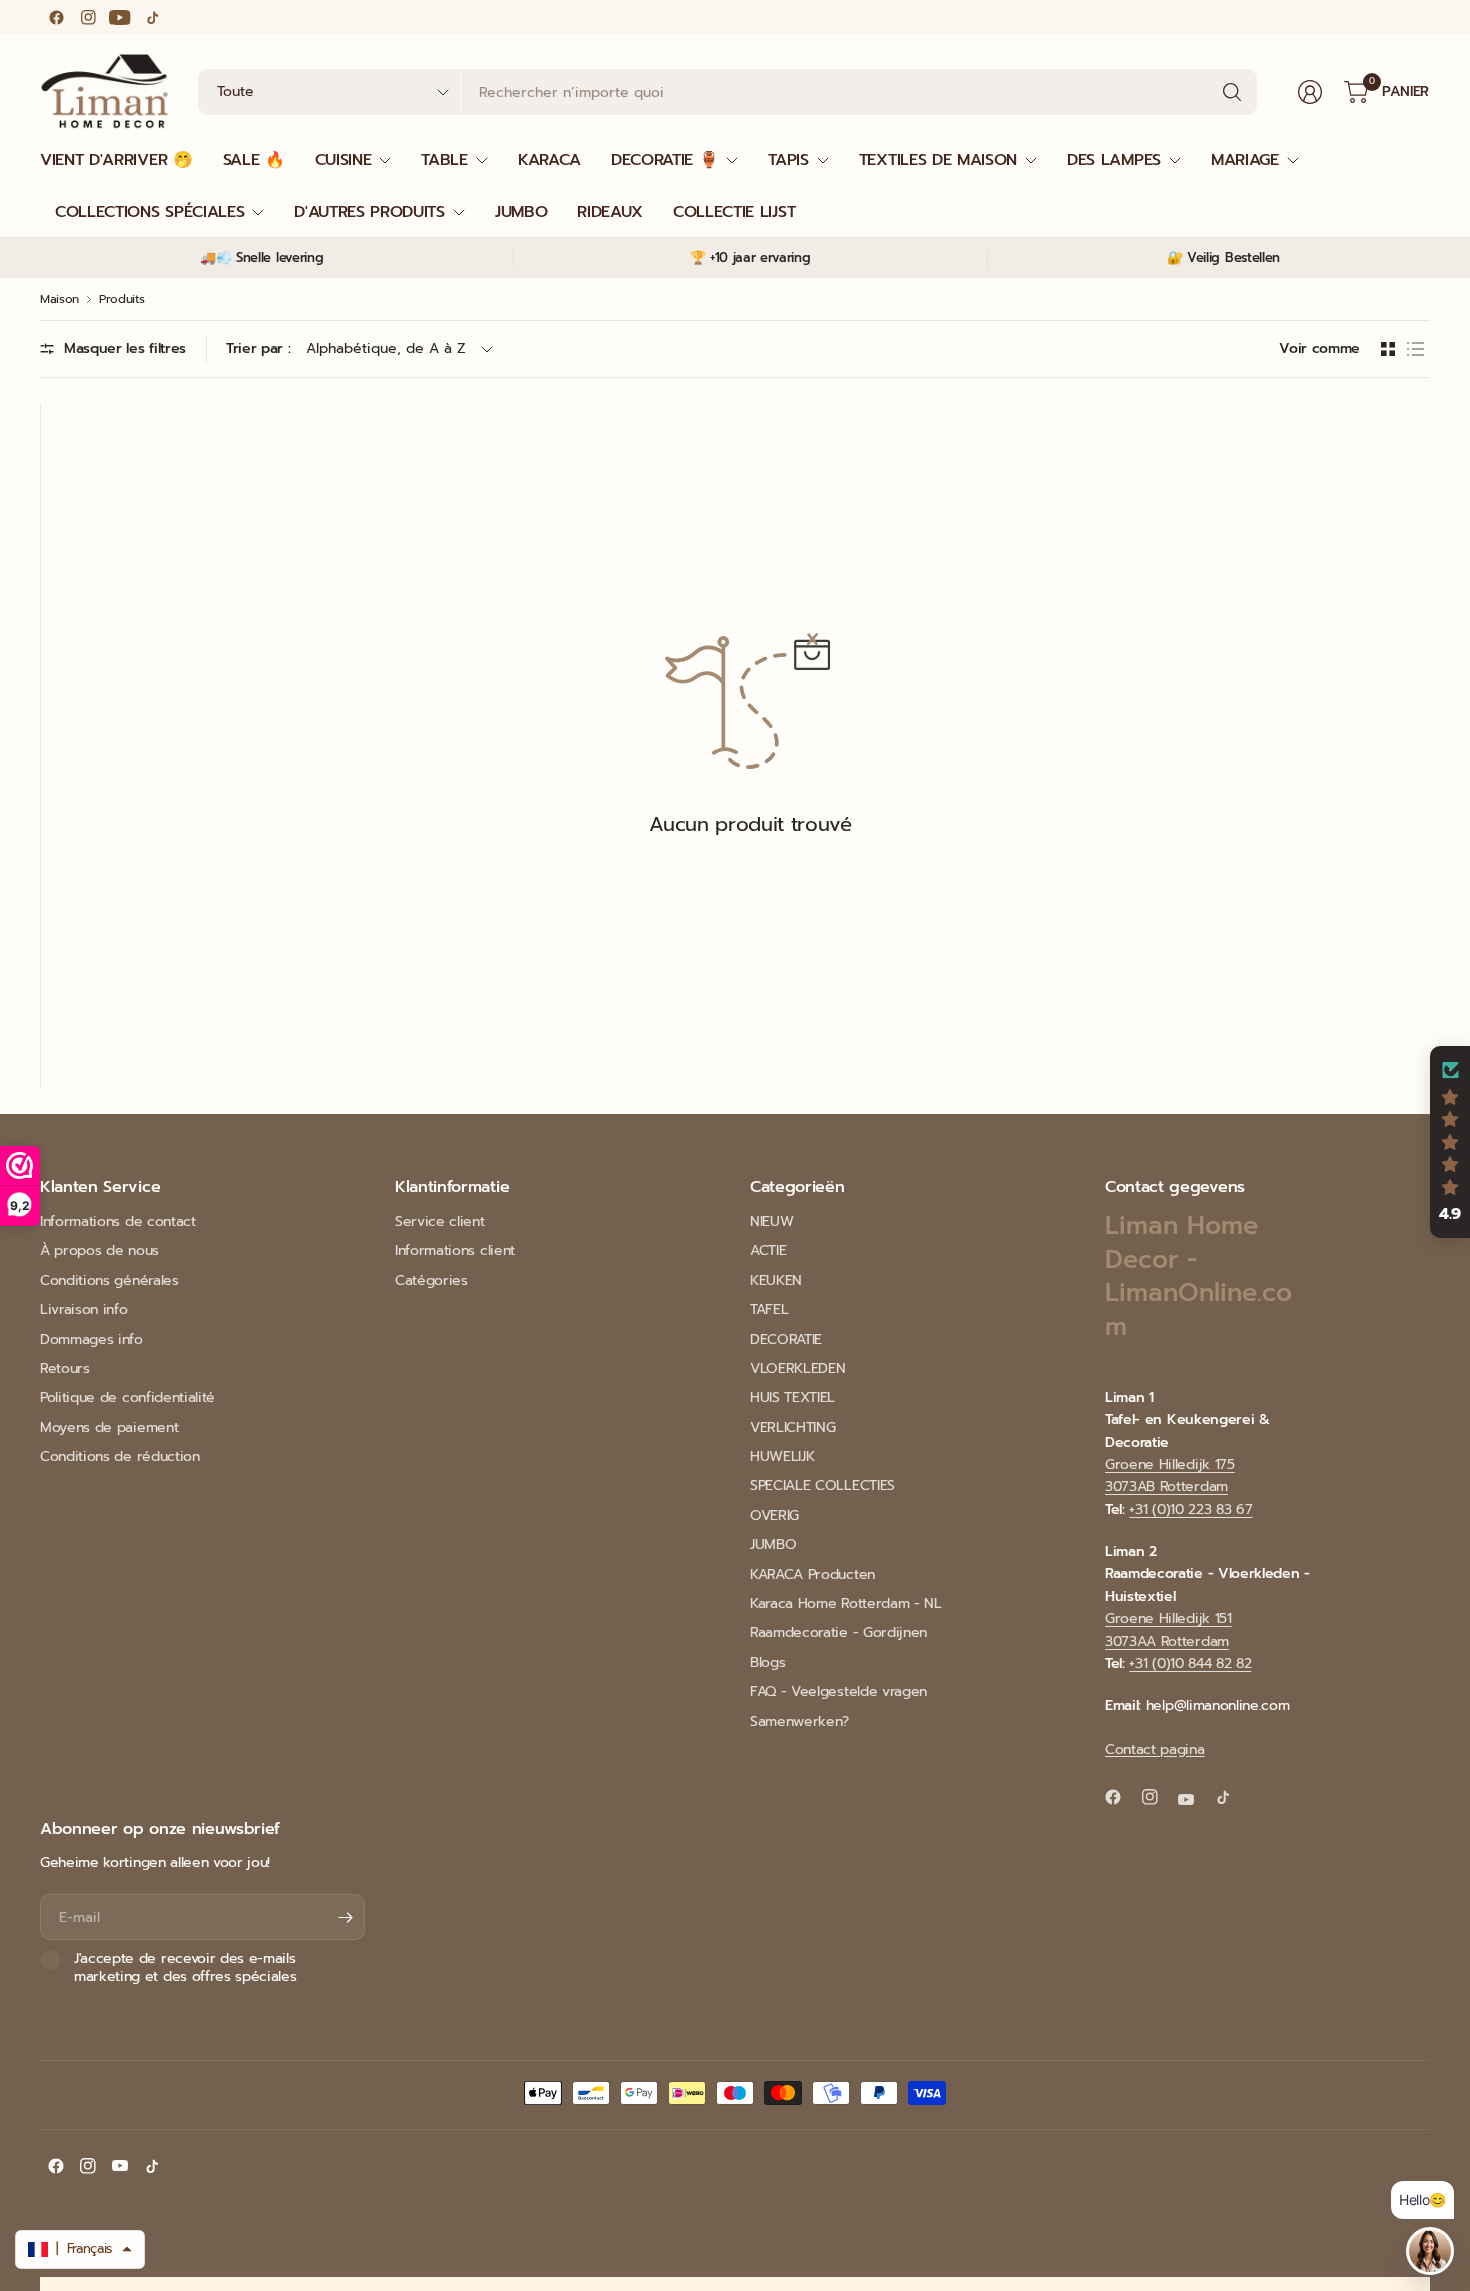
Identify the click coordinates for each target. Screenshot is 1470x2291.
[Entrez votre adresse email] (345, 1917)
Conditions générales (109, 1280)
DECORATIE (786, 1339)
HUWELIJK (782, 1456)
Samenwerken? (799, 1721)
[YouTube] (120, 17)
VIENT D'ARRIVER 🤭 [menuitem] (116, 160)
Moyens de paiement (109, 1427)
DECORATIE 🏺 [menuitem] (664, 160)
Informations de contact (118, 1221)
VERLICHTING (792, 1427)
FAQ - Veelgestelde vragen (838, 1691)
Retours (65, 1368)
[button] (1450, 1142)
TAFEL (769, 1309)
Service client (440, 1221)
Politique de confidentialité (127, 1397)
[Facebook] (56, 17)
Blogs (767, 1662)
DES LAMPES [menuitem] (1114, 160)
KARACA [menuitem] (549, 160)
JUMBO (773, 1544)
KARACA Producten (812, 1574)
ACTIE (768, 1250)
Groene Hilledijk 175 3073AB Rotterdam (1170, 1475)
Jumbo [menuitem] (521, 212)
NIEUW (771, 1221)
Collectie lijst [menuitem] (734, 212)
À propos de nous (99, 1250)
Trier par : (258, 348)
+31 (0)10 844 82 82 (1190, 1663)
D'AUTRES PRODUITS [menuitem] (369, 212)
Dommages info (91, 1339)
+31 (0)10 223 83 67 (1190, 1509)
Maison (59, 299)
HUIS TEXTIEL (792, 1397)
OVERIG (774, 1515)
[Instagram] (88, 17)
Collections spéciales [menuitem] (149, 212)
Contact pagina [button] (1155, 1749)
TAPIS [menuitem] (788, 160)
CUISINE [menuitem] (343, 160)
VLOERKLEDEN (797, 1368)
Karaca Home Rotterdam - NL (846, 1603)
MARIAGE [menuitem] (1245, 160)
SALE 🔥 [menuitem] (254, 160)
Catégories (431, 1280)
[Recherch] (1232, 92)
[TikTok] (152, 17)
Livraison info (84, 1309)
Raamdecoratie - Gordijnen (838, 1632)
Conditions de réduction (120, 1456)
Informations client (455, 1250)
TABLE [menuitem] (444, 160)
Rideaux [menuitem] (610, 212)
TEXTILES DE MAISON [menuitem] (938, 160)
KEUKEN (776, 1280)
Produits (121, 299)
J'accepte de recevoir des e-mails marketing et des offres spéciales (185, 1967)
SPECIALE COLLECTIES (822, 1485)
